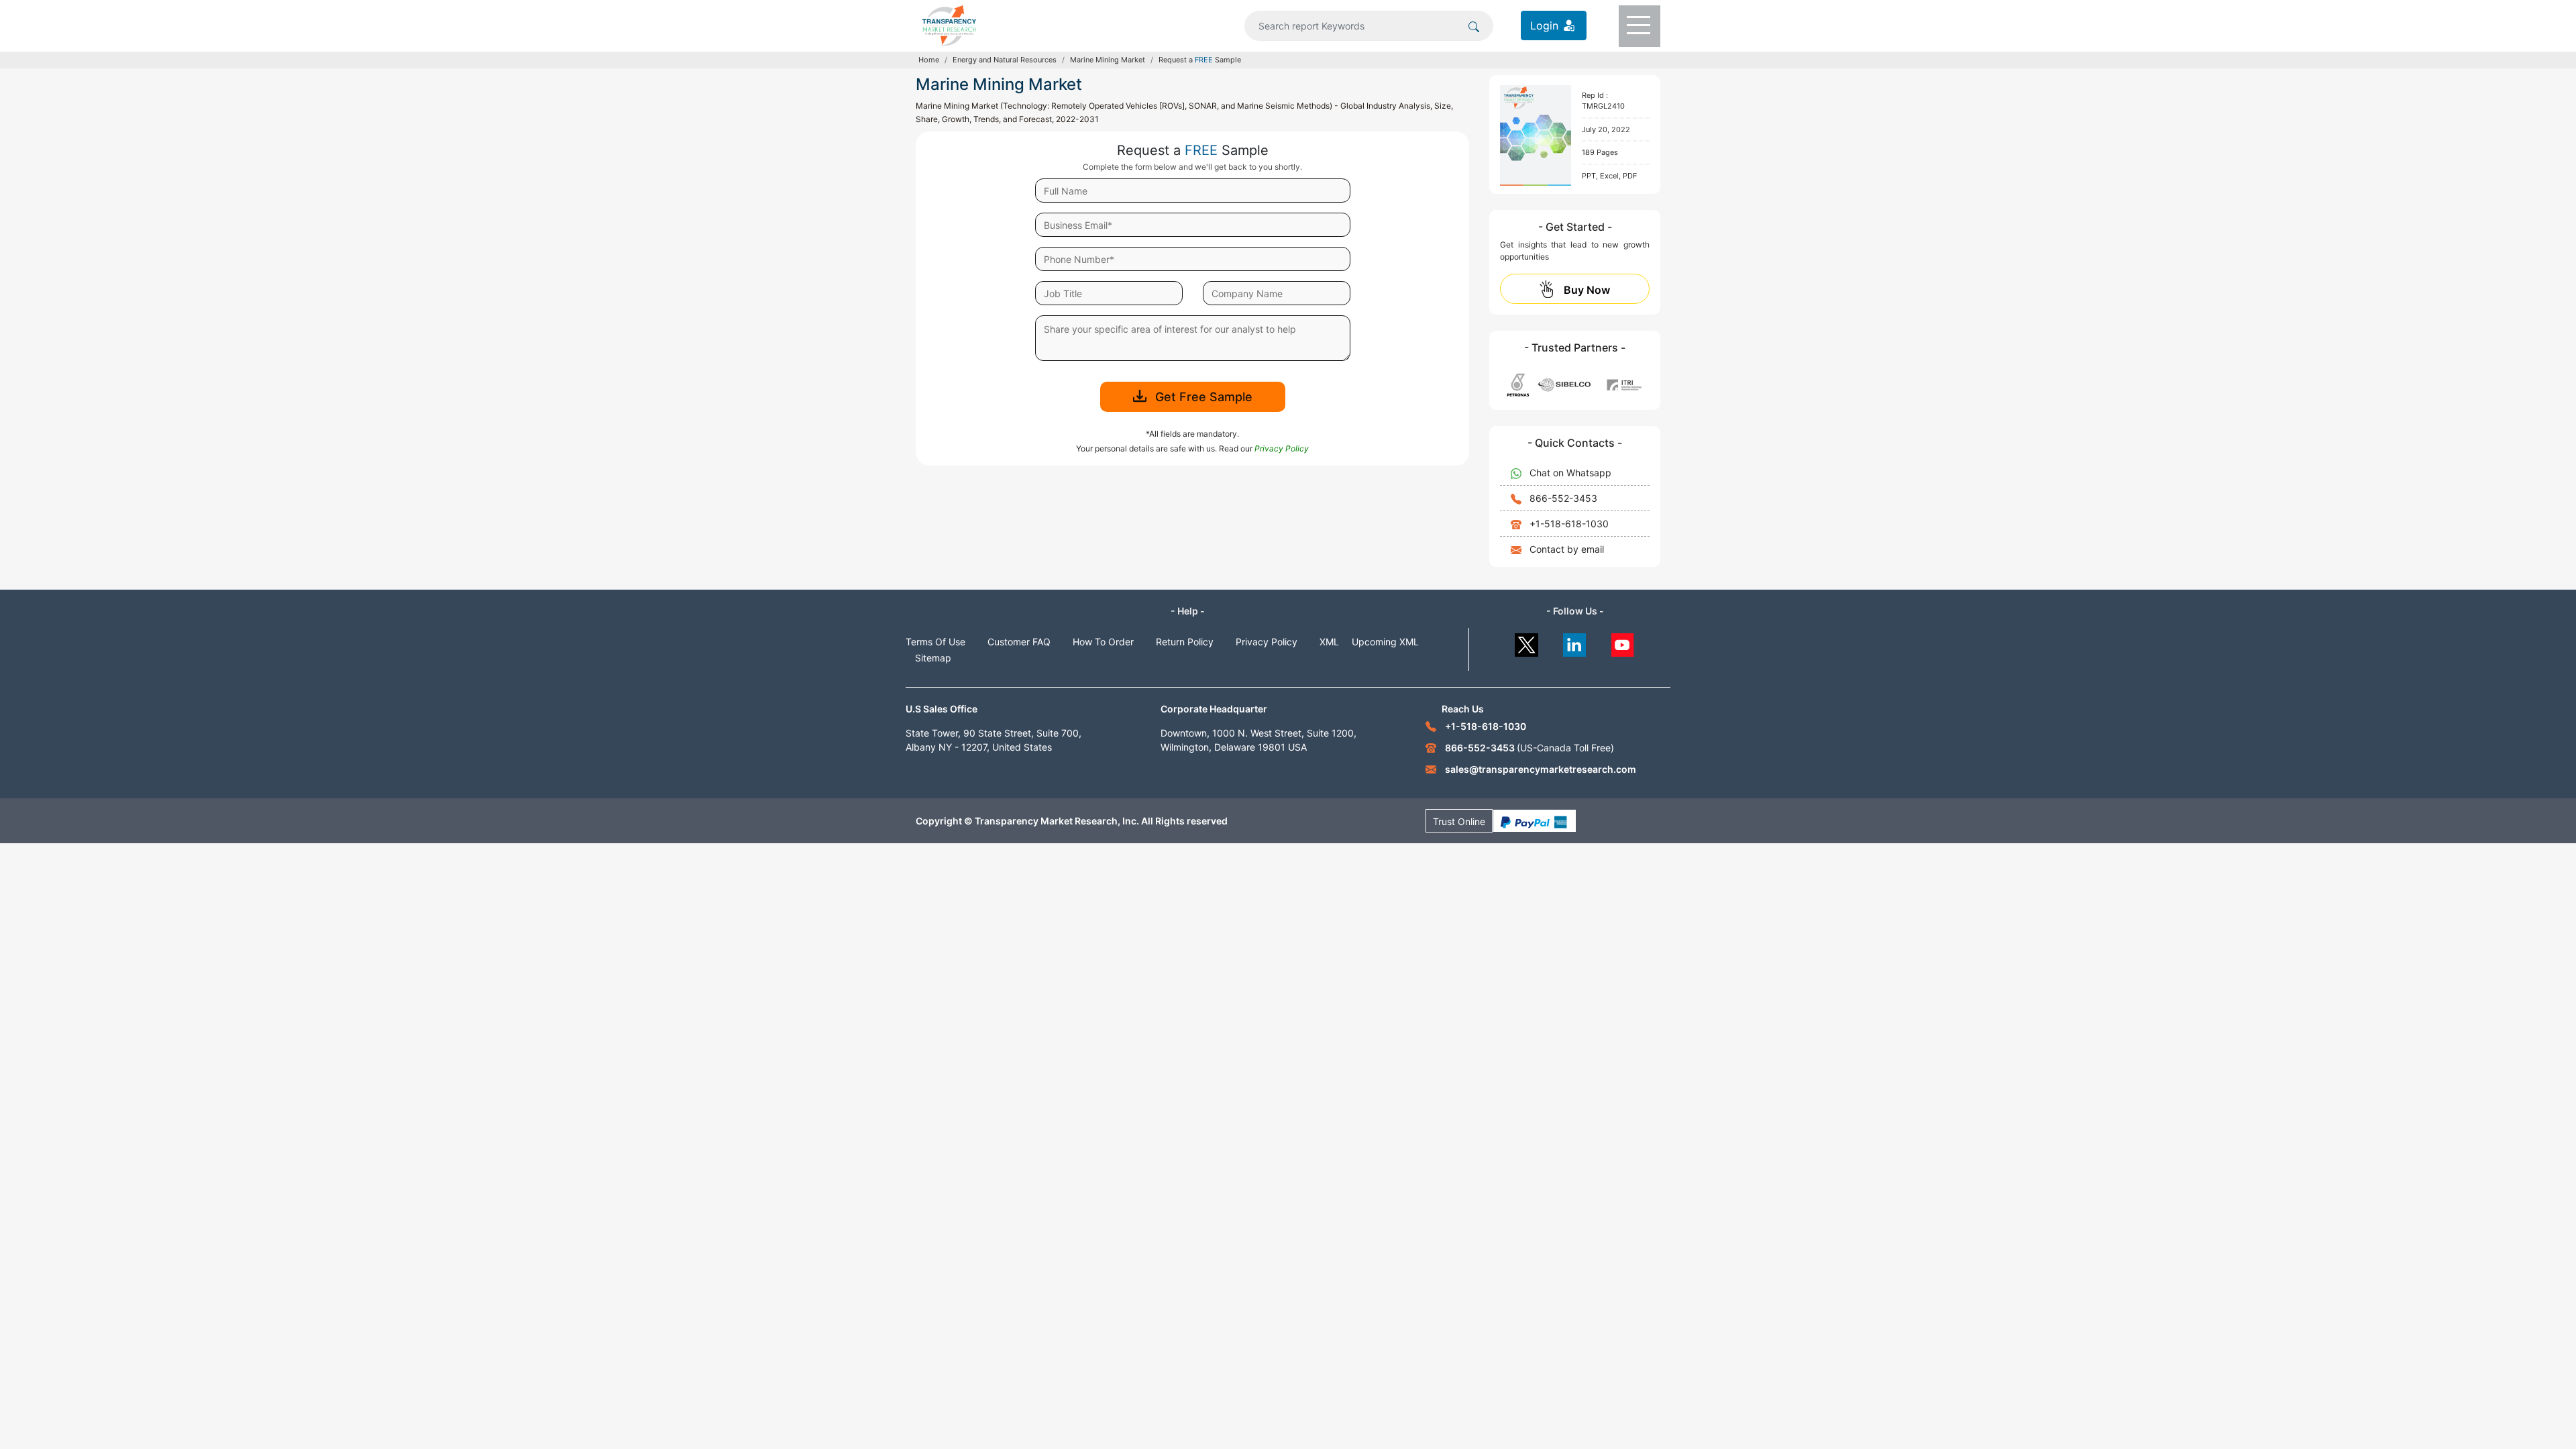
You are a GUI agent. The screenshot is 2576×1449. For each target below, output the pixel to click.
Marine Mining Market (1108, 60)
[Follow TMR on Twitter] (1526, 642)
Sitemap (933, 658)
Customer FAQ (1019, 642)
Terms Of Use (935, 642)
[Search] (1474, 25)
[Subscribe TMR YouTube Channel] (1623, 642)
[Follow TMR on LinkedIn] (1575, 642)
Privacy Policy (1267, 642)
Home (929, 60)
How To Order (1103, 642)
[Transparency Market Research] (949, 24)
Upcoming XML (1385, 642)
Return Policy (1185, 642)
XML (1329, 642)
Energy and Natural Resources (1005, 60)
